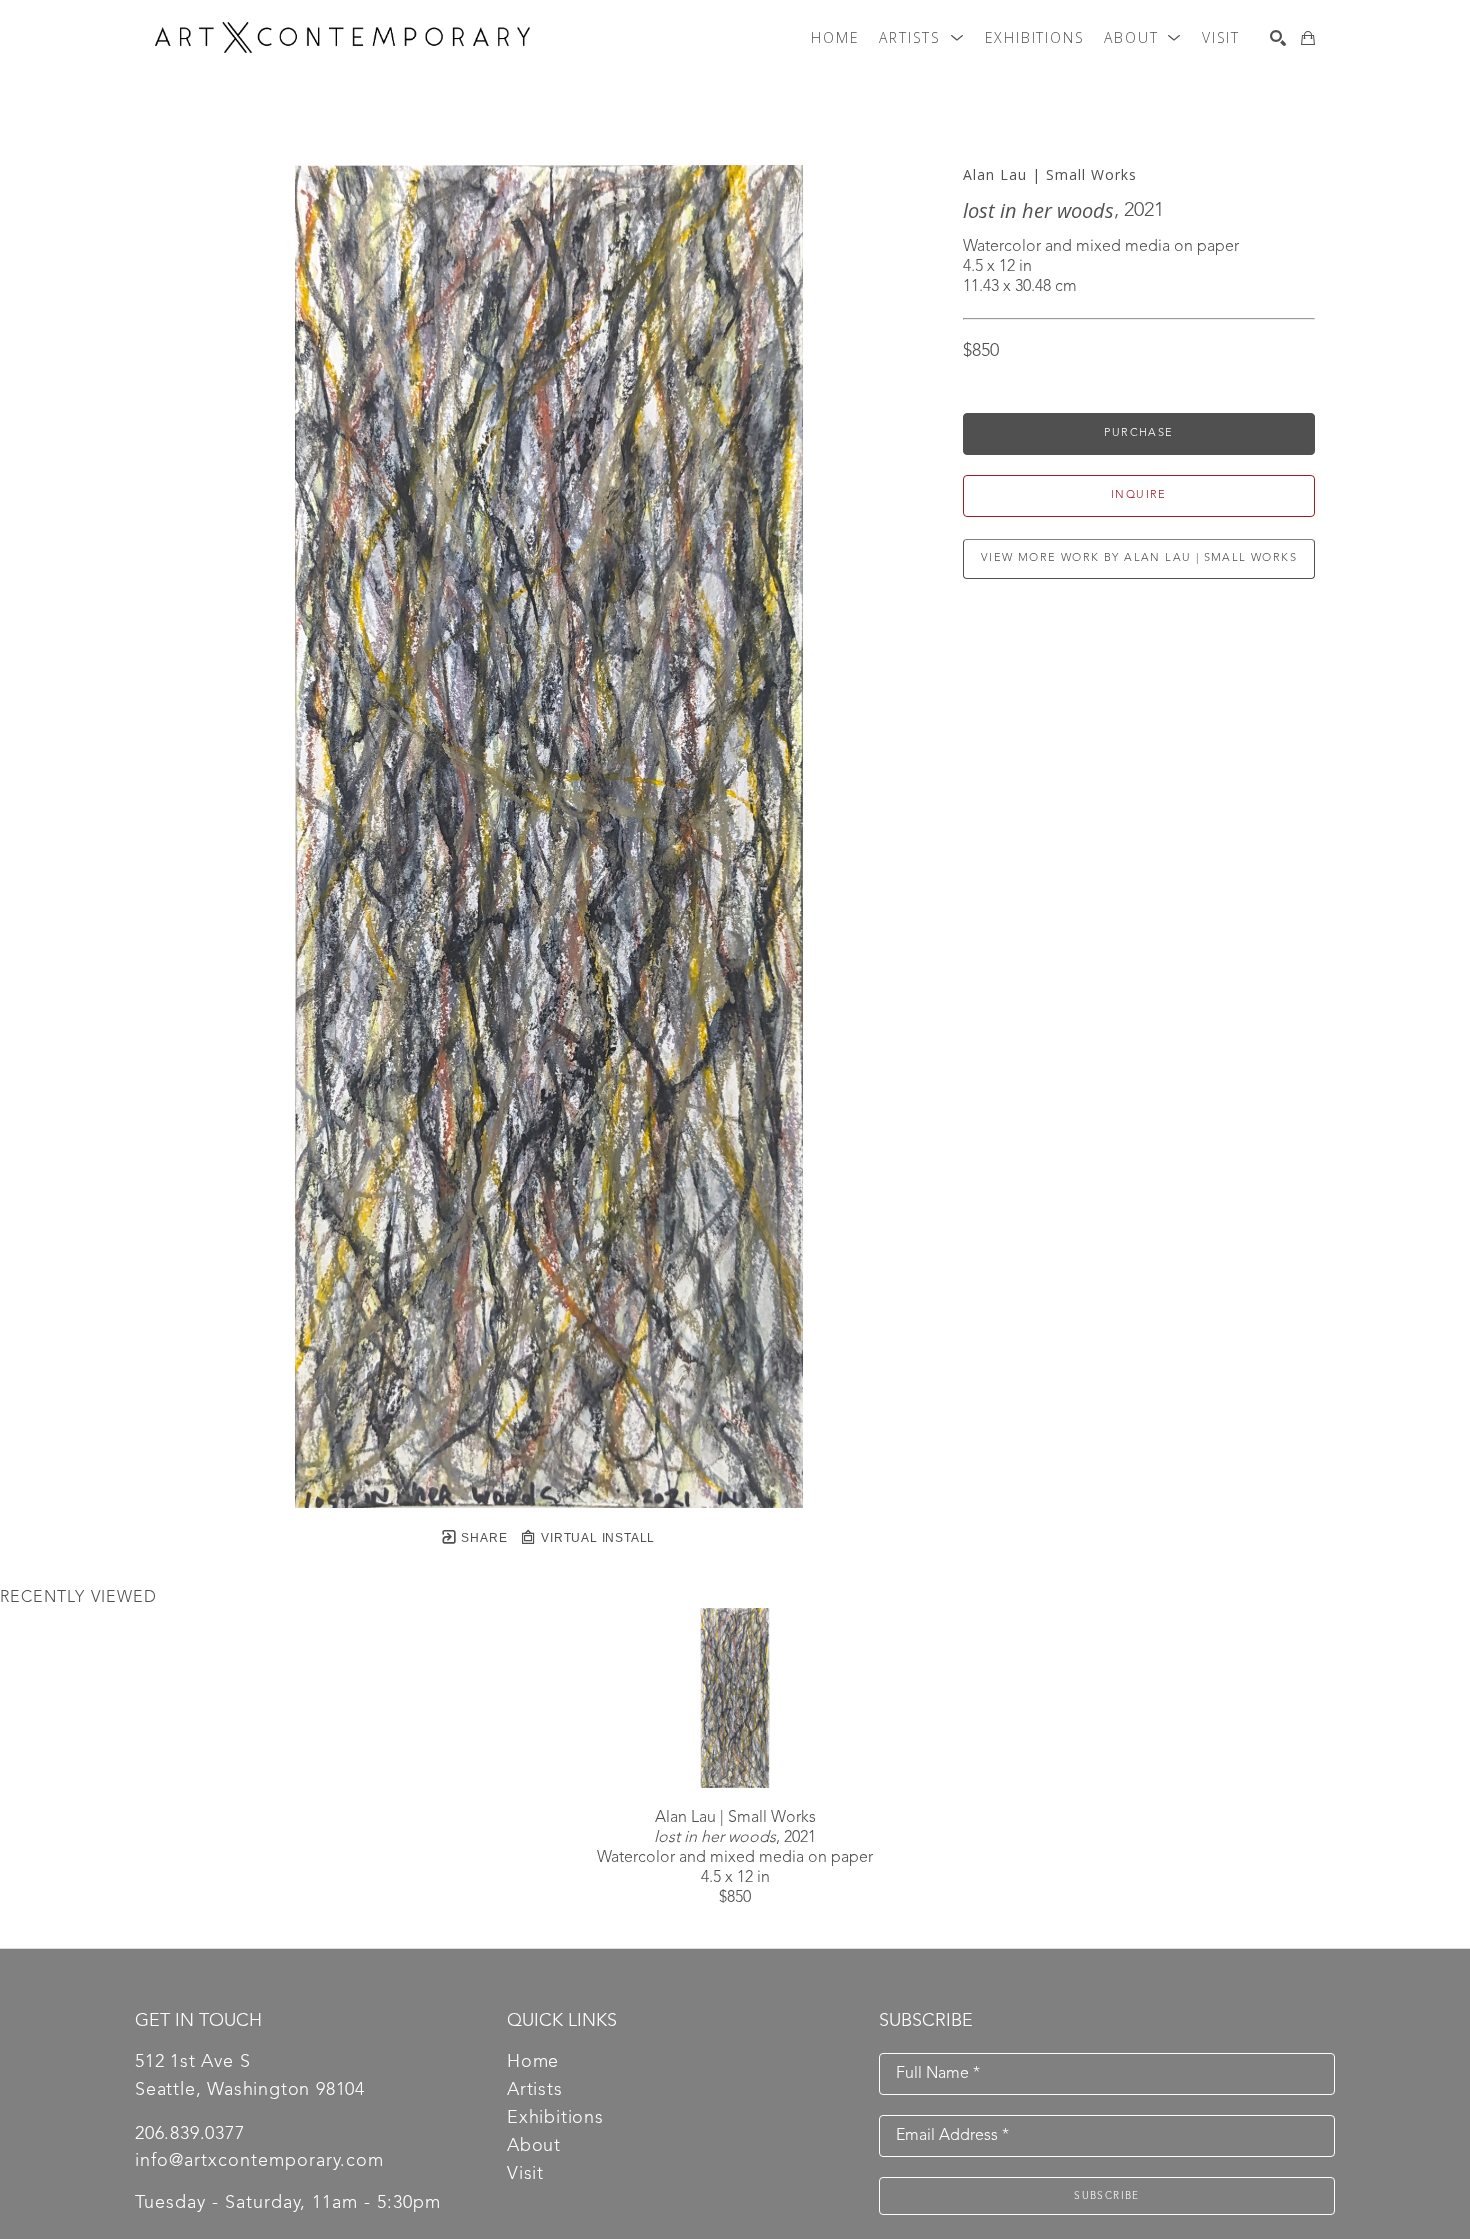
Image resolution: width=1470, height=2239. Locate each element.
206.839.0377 (190, 2134)
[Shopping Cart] (1308, 38)
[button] (921, 38)
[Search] (1278, 38)
